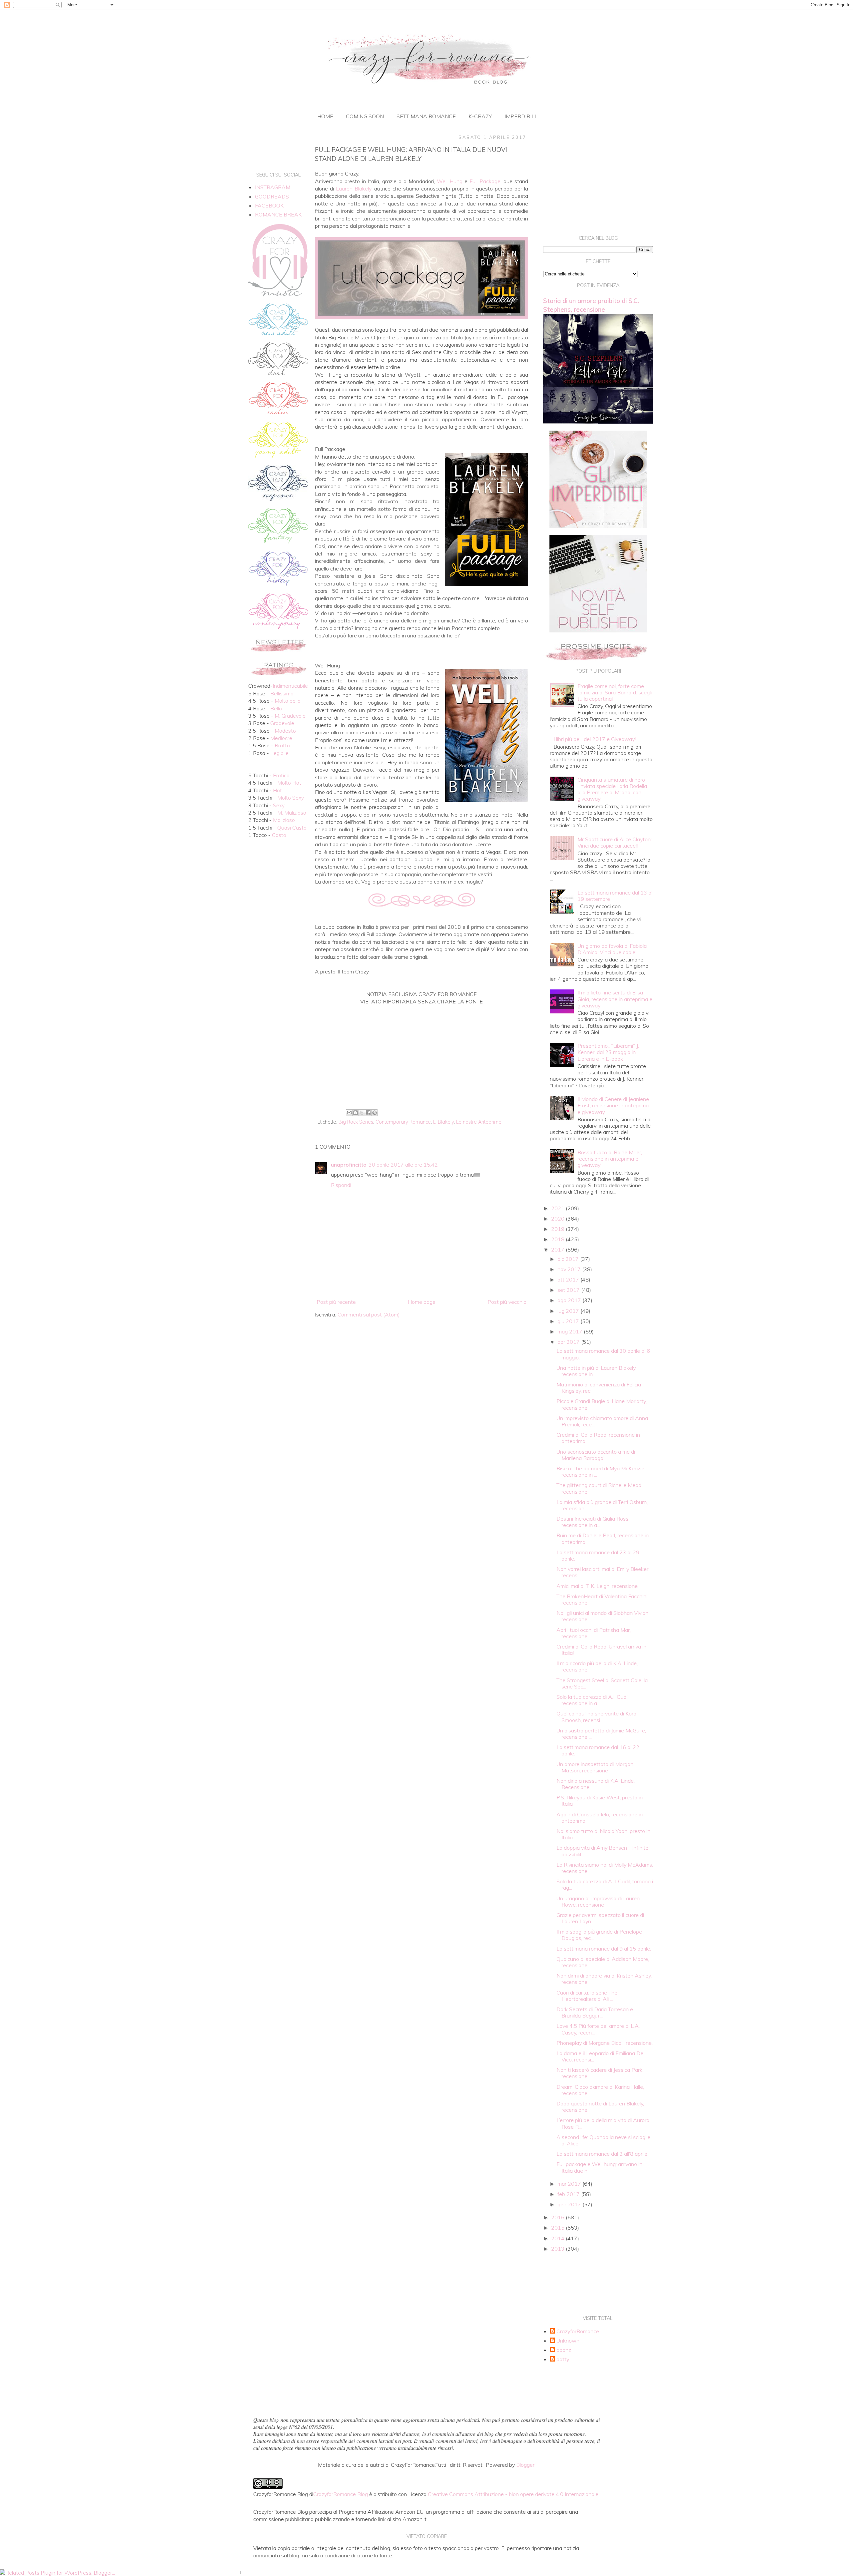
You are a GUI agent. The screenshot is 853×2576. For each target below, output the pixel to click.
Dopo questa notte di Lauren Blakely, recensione (600, 2107)
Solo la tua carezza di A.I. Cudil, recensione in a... (593, 1700)
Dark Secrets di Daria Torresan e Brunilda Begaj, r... (595, 2012)
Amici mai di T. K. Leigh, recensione (597, 1586)
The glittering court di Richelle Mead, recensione (599, 1488)
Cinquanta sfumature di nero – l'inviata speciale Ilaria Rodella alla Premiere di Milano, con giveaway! (613, 789)
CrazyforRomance (578, 2331)
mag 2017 (571, 1331)
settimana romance (426, 116)
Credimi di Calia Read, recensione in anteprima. (598, 1438)
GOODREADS (272, 196)
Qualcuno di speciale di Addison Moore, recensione (603, 1962)
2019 (558, 1229)
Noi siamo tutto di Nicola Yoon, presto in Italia (603, 1834)
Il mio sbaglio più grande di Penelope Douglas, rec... (599, 1935)
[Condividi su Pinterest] (375, 1113)
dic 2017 (569, 1259)
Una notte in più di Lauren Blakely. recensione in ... (596, 1371)
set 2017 (569, 1290)
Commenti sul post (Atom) (369, 1314)
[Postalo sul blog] (356, 1113)
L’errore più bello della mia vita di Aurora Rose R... (603, 2123)
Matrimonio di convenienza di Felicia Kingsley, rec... (599, 1388)
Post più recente (336, 1302)
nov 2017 (570, 1269)
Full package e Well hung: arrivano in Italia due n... (599, 2167)
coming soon (365, 116)
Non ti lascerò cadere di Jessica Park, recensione (600, 2073)
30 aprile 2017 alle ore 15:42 (403, 1165)
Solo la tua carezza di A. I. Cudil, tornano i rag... (605, 1884)
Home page (422, 1302)
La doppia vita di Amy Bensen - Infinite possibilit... (602, 1851)
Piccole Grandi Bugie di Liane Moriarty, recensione (602, 1404)
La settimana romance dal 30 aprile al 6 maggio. (603, 1354)
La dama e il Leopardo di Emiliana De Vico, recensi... (600, 2056)
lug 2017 (569, 1311)
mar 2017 (570, 2184)
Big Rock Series (356, 1122)
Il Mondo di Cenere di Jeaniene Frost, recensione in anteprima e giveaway (613, 1105)
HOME (325, 116)
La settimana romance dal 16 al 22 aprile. (598, 1750)
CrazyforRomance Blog (341, 2494)
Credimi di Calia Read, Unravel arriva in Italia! (601, 1650)
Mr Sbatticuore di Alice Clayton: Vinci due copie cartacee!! (615, 842)
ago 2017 (570, 1300)
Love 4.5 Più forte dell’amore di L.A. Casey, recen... (598, 2029)
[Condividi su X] (362, 1113)
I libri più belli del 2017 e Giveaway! (595, 739)
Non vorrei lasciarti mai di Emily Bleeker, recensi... (603, 1572)
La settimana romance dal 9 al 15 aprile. (604, 1949)
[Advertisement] (422, 1052)
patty (563, 2359)
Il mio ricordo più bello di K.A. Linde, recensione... (597, 1666)
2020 (558, 1219)
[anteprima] (598, 526)
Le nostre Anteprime (479, 1122)
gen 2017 (570, 2204)
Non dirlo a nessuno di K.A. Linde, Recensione (596, 1784)
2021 (558, 1208)
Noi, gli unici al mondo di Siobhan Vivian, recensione (603, 1616)
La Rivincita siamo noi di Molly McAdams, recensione (605, 1868)
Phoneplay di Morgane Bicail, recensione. (605, 2043)
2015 (558, 2228)
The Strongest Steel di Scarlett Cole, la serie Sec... (602, 1683)
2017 (558, 1250)
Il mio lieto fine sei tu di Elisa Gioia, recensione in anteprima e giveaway (615, 999)
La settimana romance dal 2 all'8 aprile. (602, 2154)
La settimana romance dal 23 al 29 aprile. (598, 1555)
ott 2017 (569, 1280)
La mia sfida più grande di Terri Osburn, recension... (602, 1505)
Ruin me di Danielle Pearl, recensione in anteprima (603, 1538)
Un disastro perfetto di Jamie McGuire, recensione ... (601, 1734)
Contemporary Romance (403, 1122)
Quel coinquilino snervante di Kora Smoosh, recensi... (596, 1717)
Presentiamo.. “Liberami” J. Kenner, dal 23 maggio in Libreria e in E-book (608, 1052)
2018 (558, 1239)
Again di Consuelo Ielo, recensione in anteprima (600, 1818)
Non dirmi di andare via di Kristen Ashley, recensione (604, 1979)
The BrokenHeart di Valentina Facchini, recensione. (602, 1599)
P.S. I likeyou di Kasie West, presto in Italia (600, 1801)
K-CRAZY (480, 116)
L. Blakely (443, 1122)
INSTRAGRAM (273, 187)
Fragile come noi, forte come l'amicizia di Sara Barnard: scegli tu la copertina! (615, 692)
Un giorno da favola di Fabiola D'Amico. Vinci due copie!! (612, 949)
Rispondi (341, 1185)
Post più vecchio (507, 1302)
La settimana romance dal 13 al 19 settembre (615, 896)
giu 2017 (569, 1321)
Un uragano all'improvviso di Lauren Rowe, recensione (598, 1901)
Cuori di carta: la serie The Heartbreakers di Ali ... (587, 1996)
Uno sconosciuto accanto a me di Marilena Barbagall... (596, 1455)
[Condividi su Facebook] (368, 1113)
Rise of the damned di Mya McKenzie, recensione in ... (601, 1472)
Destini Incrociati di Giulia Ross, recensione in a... (593, 1522)
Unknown (568, 2341)
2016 (558, 2217)
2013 (558, 2249)
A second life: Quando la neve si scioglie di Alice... (603, 2140)
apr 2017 (569, 1342)
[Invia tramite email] (349, 1113)
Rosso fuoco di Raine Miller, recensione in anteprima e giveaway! (610, 1159)
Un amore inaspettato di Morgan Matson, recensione (595, 1767)
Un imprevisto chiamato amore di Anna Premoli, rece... (602, 1421)
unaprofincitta (349, 1165)
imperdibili (520, 116)
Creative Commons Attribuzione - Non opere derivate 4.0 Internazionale (513, 2494)
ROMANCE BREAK (278, 214)
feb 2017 (569, 2194)
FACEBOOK (269, 205)
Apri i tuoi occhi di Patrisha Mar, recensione (594, 1633)
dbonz (564, 2350)
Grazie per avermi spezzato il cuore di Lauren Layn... (600, 1918)
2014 (558, 2238)
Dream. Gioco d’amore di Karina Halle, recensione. (600, 2090)
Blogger (525, 2465)
